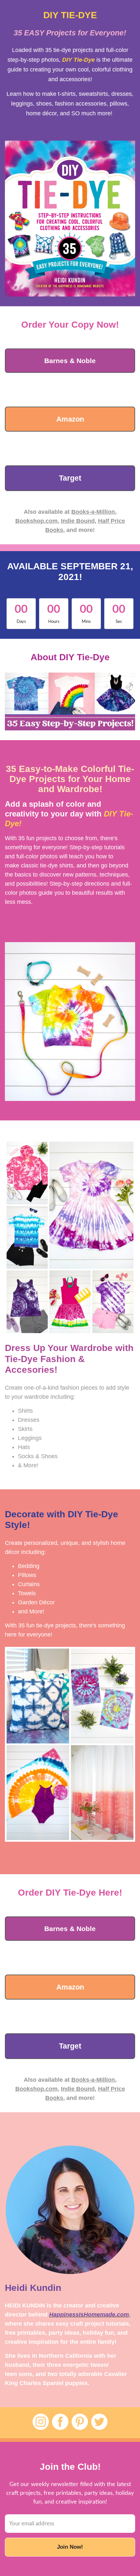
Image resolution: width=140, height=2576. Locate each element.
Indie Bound (78, 521)
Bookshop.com (36, 521)
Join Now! (70, 2547)
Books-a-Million (93, 512)
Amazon (70, 419)
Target (70, 478)
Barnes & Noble (70, 361)
